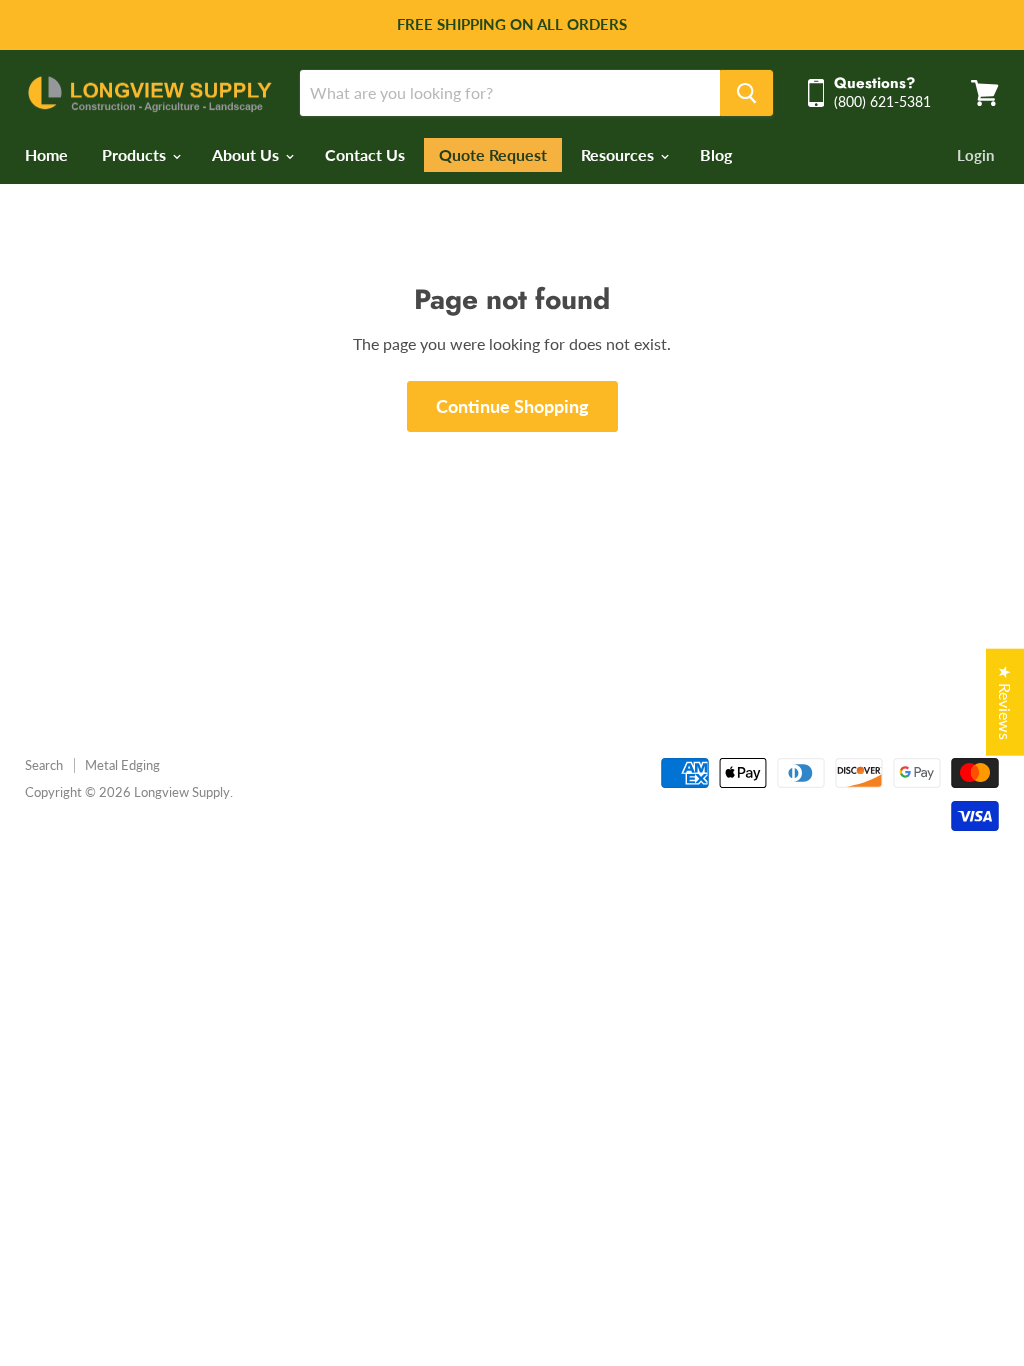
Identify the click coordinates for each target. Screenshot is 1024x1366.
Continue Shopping (512, 406)
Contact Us (365, 154)
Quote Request (493, 155)
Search (44, 765)
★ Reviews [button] (1005, 702)
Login (975, 155)
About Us (247, 154)
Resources (619, 154)
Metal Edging (122, 765)
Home (46, 154)
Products (136, 154)
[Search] (746, 93)
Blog (716, 154)
